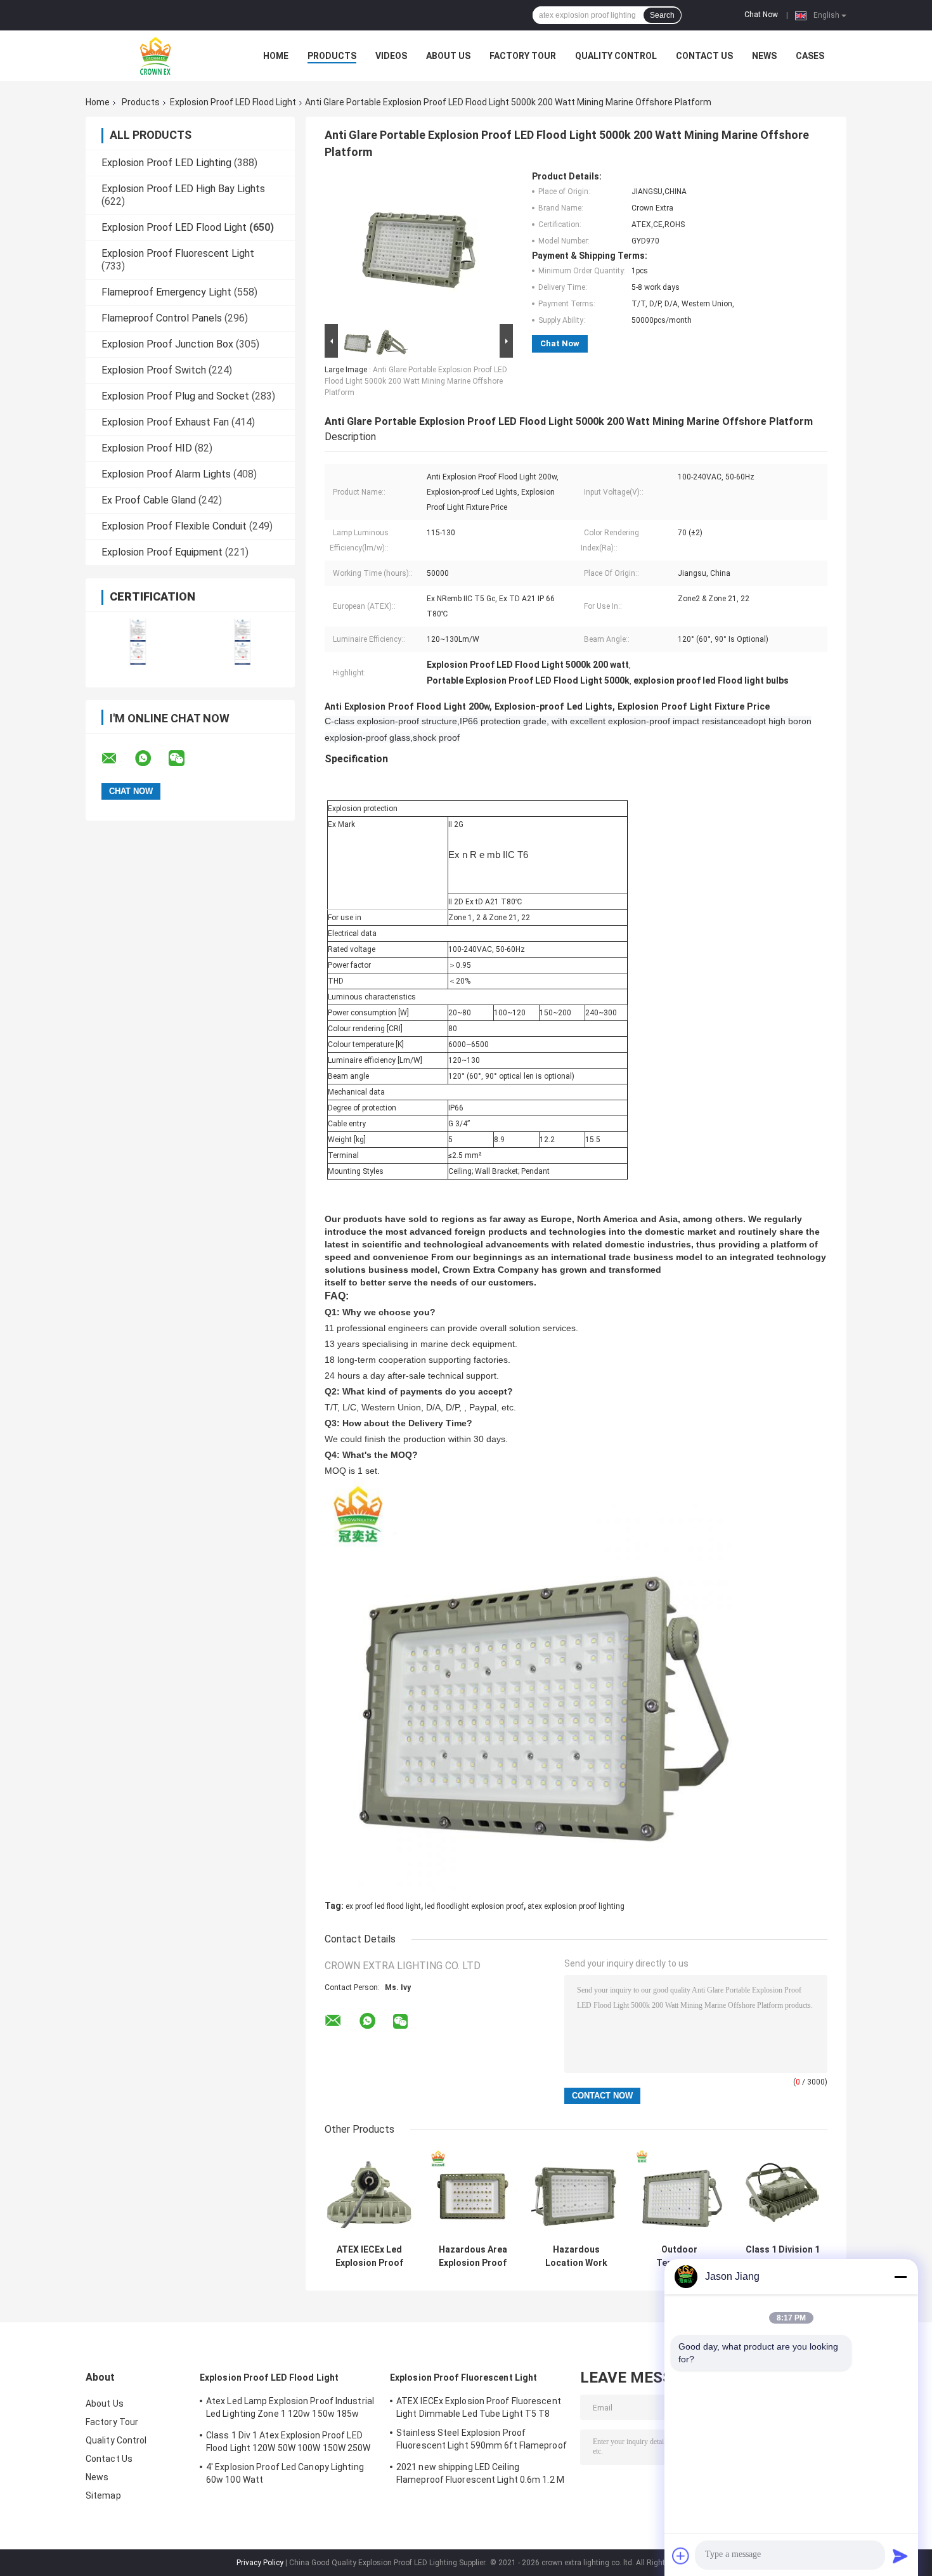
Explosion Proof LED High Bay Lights (183, 189)
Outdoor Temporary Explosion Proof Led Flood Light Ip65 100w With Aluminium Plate (679, 2256)
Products (332, 56)
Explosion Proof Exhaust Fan (165, 422)
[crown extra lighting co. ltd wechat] (184, 758)
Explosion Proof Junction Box (167, 344)
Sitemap (103, 2495)
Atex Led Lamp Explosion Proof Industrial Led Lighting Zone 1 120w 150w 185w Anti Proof (290, 2409)
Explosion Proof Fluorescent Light (178, 253)
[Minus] (900, 2277)
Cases (810, 56)
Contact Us (704, 56)
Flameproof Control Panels (162, 318)
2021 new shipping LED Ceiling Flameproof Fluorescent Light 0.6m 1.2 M (480, 2473)
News (764, 56)
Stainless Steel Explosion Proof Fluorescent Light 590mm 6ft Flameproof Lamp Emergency (482, 2441)
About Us (448, 56)
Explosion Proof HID (147, 448)
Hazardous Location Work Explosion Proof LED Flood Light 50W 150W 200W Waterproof (576, 2256)
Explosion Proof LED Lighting (166, 163)
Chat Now (761, 15)
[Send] (900, 2556)
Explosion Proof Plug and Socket (175, 396)
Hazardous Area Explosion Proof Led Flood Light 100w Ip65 (473, 2256)
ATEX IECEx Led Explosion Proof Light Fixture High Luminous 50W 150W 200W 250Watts (369, 2256)
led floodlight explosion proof (474, 1906)
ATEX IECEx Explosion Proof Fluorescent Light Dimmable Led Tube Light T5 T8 (479, 2407)
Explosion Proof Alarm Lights (166, 474)
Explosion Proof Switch (154, 370)
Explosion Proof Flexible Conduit (174, 526)
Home (276, 56)
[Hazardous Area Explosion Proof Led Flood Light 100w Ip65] (473, 2193)
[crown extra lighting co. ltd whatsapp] (151, 758)
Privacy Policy (260, 2563)
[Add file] (681, 2556)
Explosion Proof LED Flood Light (233, 102)
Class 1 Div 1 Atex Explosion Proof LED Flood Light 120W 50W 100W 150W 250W (288, 2442)
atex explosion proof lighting (576, 1906)
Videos (391, 56)
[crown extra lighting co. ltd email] (117, 758)
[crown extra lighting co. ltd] (155, 56)
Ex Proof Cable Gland (149, 500)
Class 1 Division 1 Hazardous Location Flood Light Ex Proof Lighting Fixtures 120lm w (783, 2256)
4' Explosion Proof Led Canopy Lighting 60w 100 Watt (285, 2473)
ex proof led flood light (383, 1906)
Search (662, 15)
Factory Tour (523, 56)
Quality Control (616, 56)
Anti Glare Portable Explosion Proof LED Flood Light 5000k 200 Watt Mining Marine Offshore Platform (416, 381)
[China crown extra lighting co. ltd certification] (138, 641)
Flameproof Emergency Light (166, 292)
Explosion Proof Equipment (162, 552)
